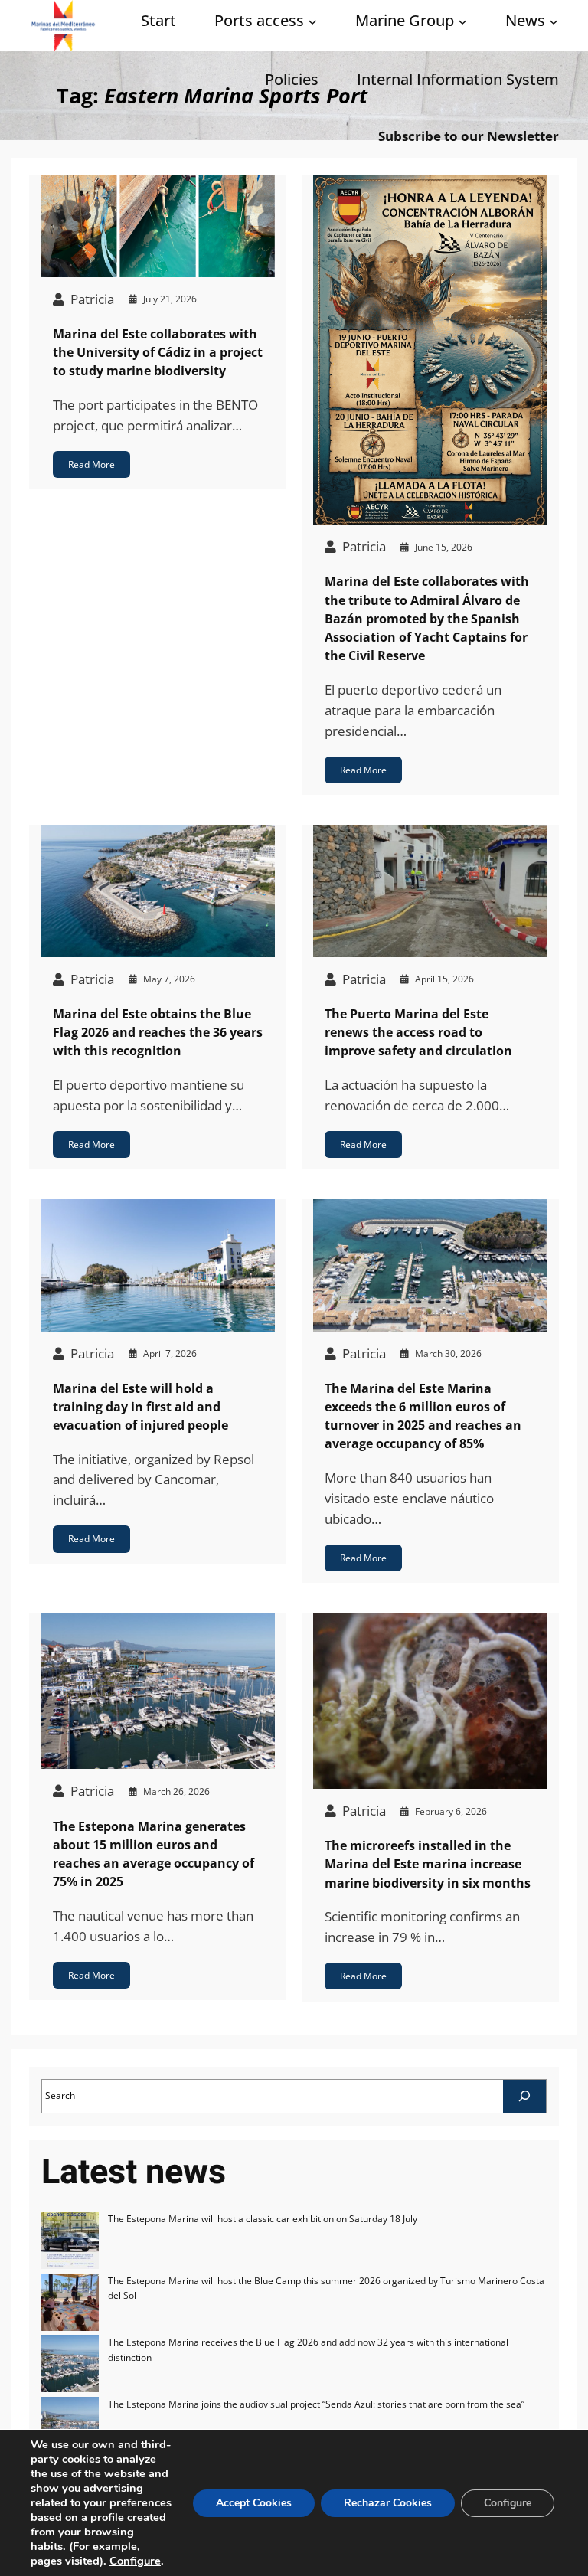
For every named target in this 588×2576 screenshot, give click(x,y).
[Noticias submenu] (554, 21)
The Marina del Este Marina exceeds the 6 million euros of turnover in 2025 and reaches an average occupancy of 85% (423, 1416)
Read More (91, 464)
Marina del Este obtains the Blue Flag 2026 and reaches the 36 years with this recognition (158, 1033)
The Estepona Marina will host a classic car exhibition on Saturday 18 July (263, 2219)
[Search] (524, 2096)
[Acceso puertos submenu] (312, 21)
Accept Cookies (254, 2503)
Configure (135, 2561)
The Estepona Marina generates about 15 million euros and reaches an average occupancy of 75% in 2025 (154, 1854)
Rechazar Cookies (388, 2503)
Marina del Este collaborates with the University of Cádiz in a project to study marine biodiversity (158, 353)
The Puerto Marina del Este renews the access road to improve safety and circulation (418, 1033)
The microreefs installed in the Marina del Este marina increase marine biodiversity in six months (428, 1864)
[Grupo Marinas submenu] (462, 21)
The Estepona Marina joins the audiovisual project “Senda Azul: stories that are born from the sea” (316, 2404)
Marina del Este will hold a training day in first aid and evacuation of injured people (140, 1407)
